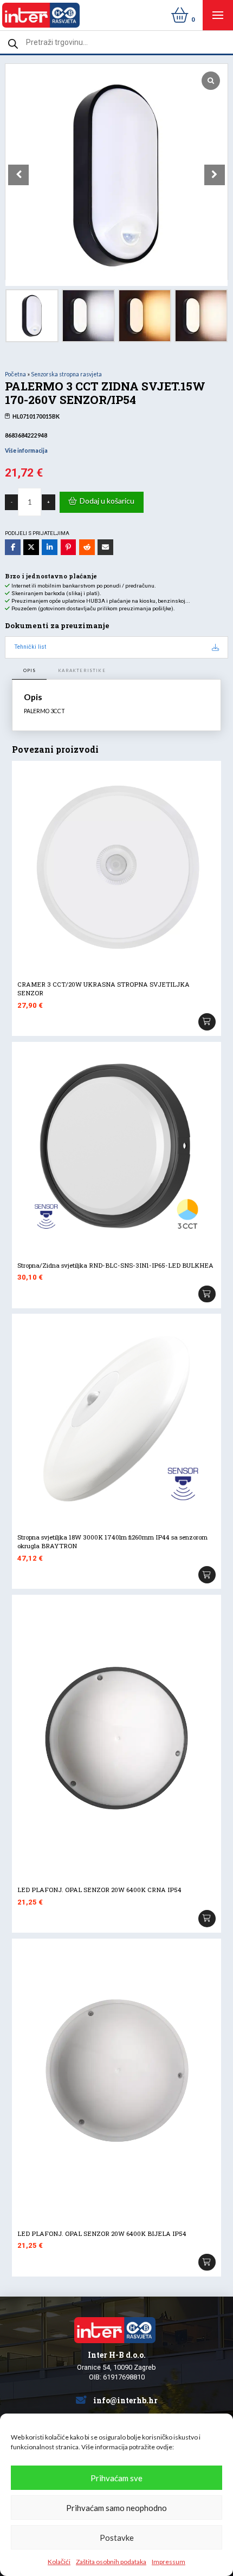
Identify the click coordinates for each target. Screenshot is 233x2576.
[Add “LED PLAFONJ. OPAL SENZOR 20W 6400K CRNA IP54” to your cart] (207, 1919)
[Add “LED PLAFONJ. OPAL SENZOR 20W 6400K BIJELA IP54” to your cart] (207, 2262)
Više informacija (26, 451)
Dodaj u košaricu (107, 501)
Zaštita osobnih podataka (111, 2562)
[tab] (30, 671)
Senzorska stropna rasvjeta (66, 374)
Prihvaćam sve (116, 2478)
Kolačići (59, 2562)
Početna (15, 374)
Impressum (169, 2562)
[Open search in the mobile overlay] (116, 42)
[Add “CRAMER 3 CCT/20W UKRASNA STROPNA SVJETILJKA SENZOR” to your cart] (207, 1022)
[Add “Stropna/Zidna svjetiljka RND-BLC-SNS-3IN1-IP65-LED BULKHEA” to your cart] (207, 1294)
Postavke (117, 2538)
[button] (218, 15)
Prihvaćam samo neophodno (116, 2508)
